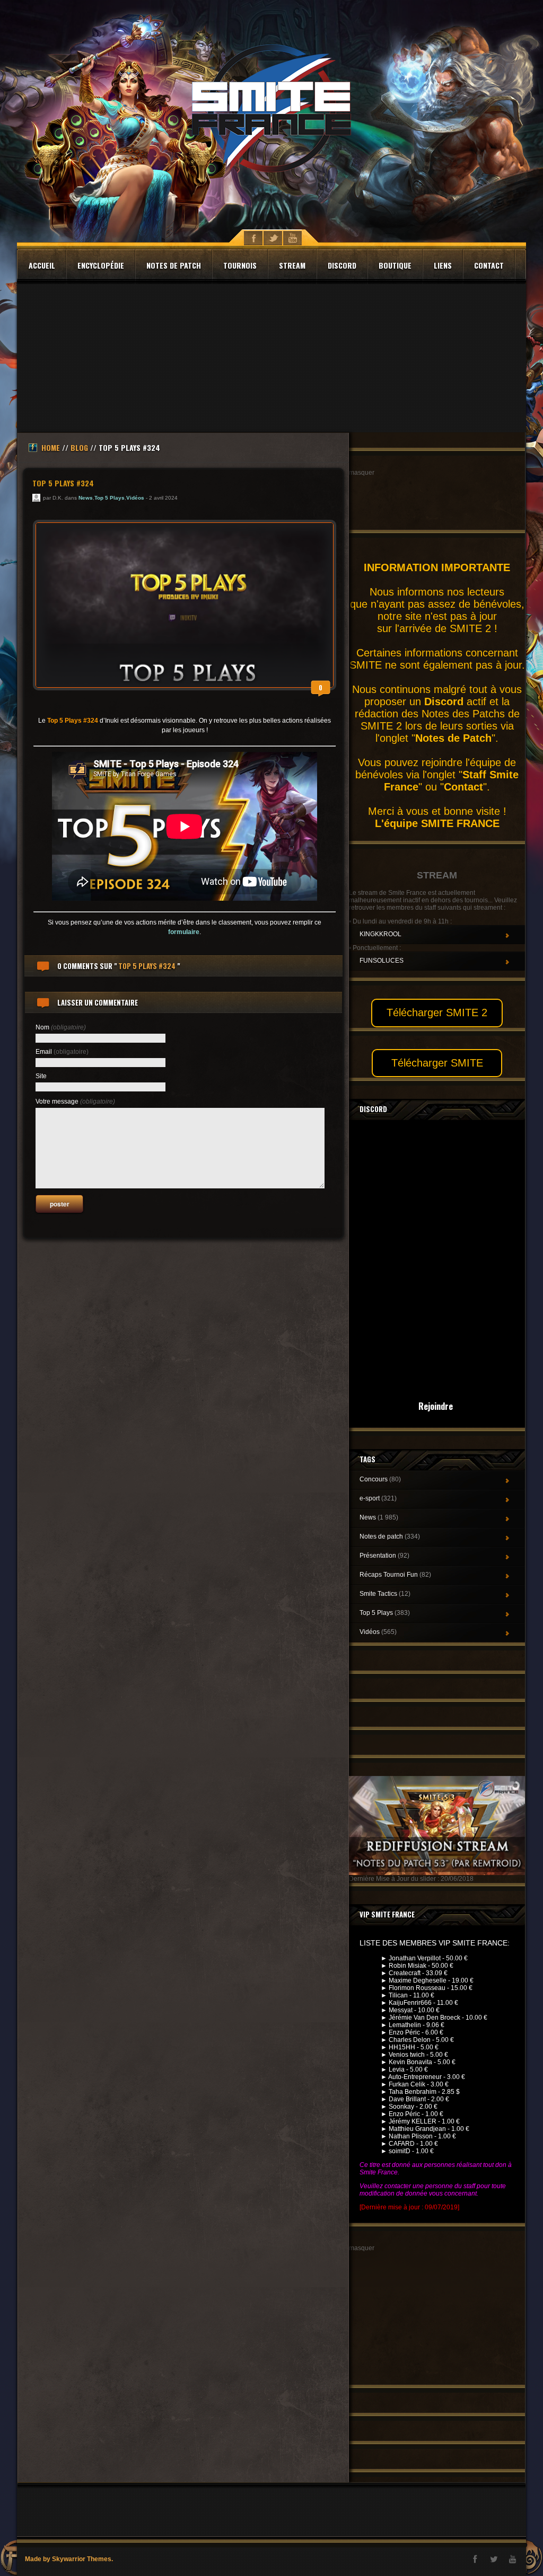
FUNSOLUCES (382, 961)
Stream (292, 265)
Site (41, 1076)
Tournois (240, 265)
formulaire (184, 932)
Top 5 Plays (110, 498)
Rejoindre (436, 1406)
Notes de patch (174, 265)
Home (51, 447)
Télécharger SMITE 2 (437, 1012)
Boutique (395, 265)
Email (62, 1052)
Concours (380, 1479)
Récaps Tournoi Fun (395, 1575)
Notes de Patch (453, 738)
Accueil (42, 265)
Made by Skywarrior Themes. (69, 2559)
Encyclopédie (101, 265)
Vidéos (135, 498)
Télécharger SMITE (437, 1063)
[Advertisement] (271, 358)
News (86, 498)
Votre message (75, 1102)
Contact (489, 265)
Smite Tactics (385, 1594)
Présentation (384, 1556)
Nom (61, 1027)
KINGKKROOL (380, 934)
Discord (342, 265)
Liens (443, 265)
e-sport (378, 1498)
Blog (79, 447)
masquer (362, 473)
